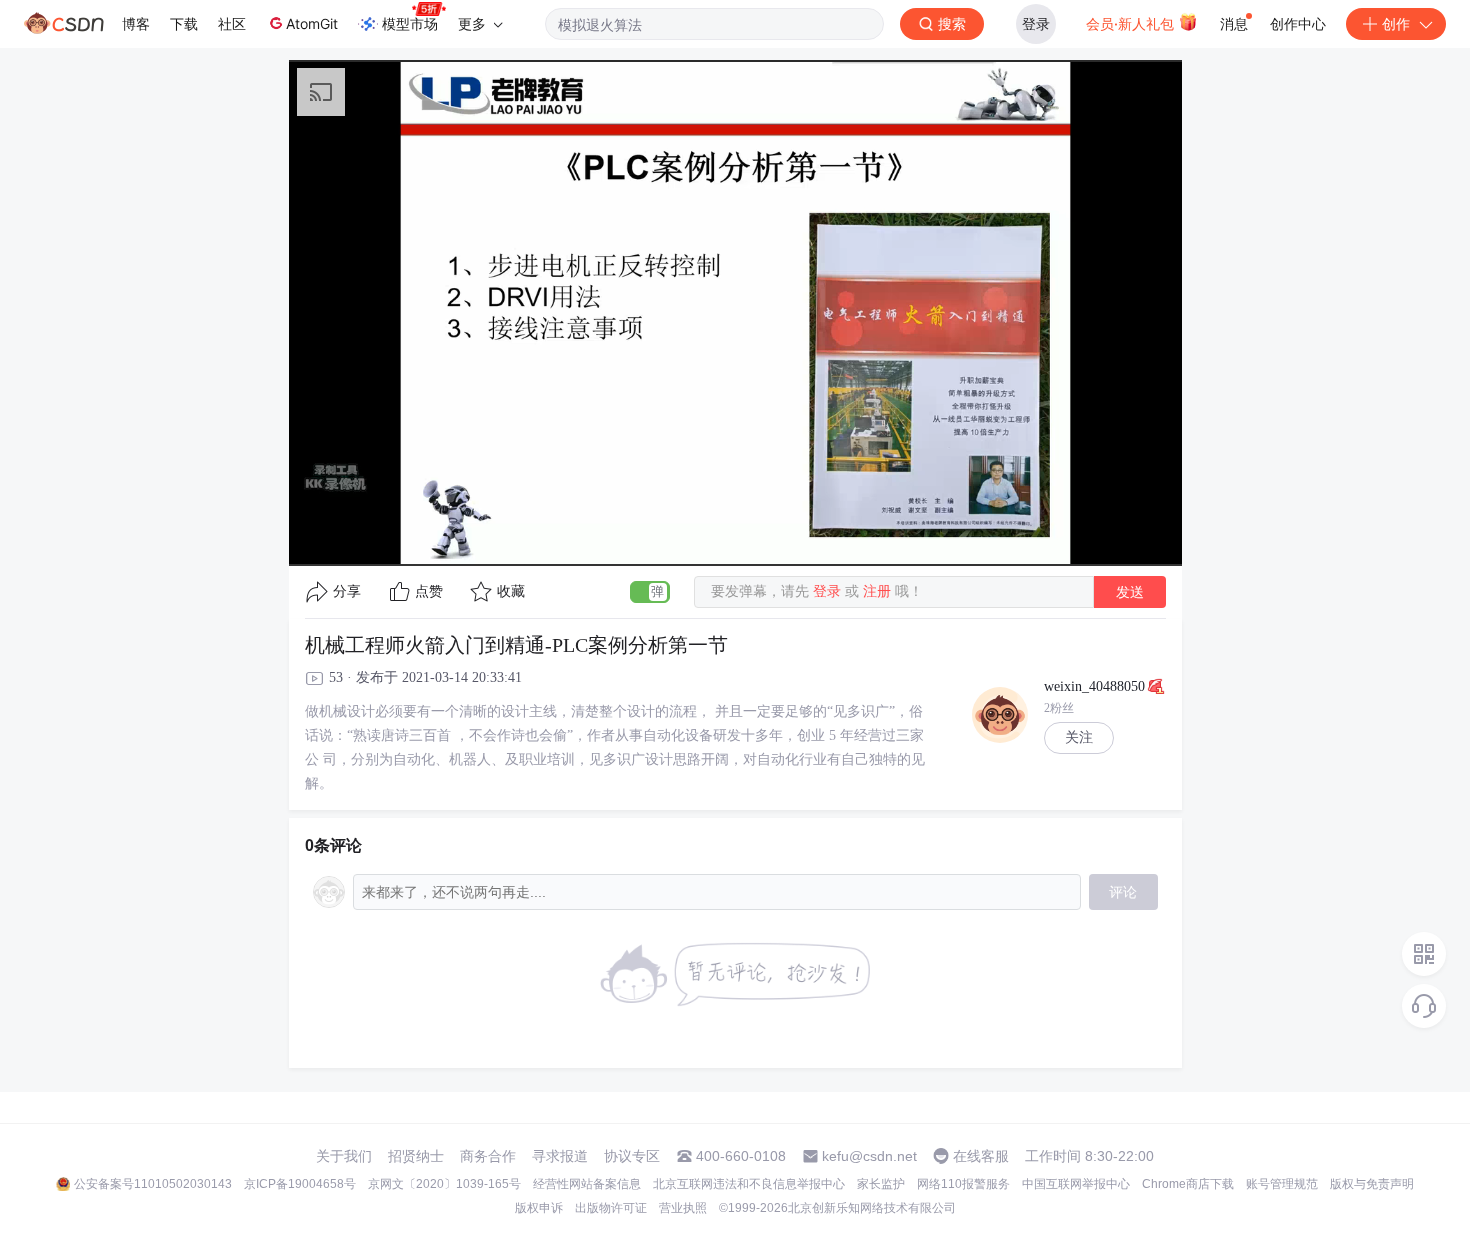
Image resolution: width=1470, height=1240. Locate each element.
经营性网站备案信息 (587, 1184)
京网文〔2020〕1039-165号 (444, 1184)
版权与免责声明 (1372, 1184)
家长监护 (881, 1184)
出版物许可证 (611, 1208)
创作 (1396, 23)
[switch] (650, 592)
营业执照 (683, 1208)
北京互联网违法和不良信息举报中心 (749, 1184)
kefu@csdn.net (869, 1156)
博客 (136, 23)
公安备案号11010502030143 (153, 1184)
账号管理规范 (1282, 1184)
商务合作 (488, 1156)
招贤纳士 (416, 1156)
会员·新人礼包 (1132, 23)
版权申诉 (539, 1208)
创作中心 (1298, 23)
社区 (232, 23)
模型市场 (410, 23)
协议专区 (632, 1156)
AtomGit (312, 23)
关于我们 (344, 1156)
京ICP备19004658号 (300, 1184)
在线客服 (981, 1156)
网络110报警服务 (963, 1184)
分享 (347, 591)
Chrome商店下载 (1188, 1184)
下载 (184, 23)
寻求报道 (560, 1156)
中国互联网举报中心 (1076, 1184)
